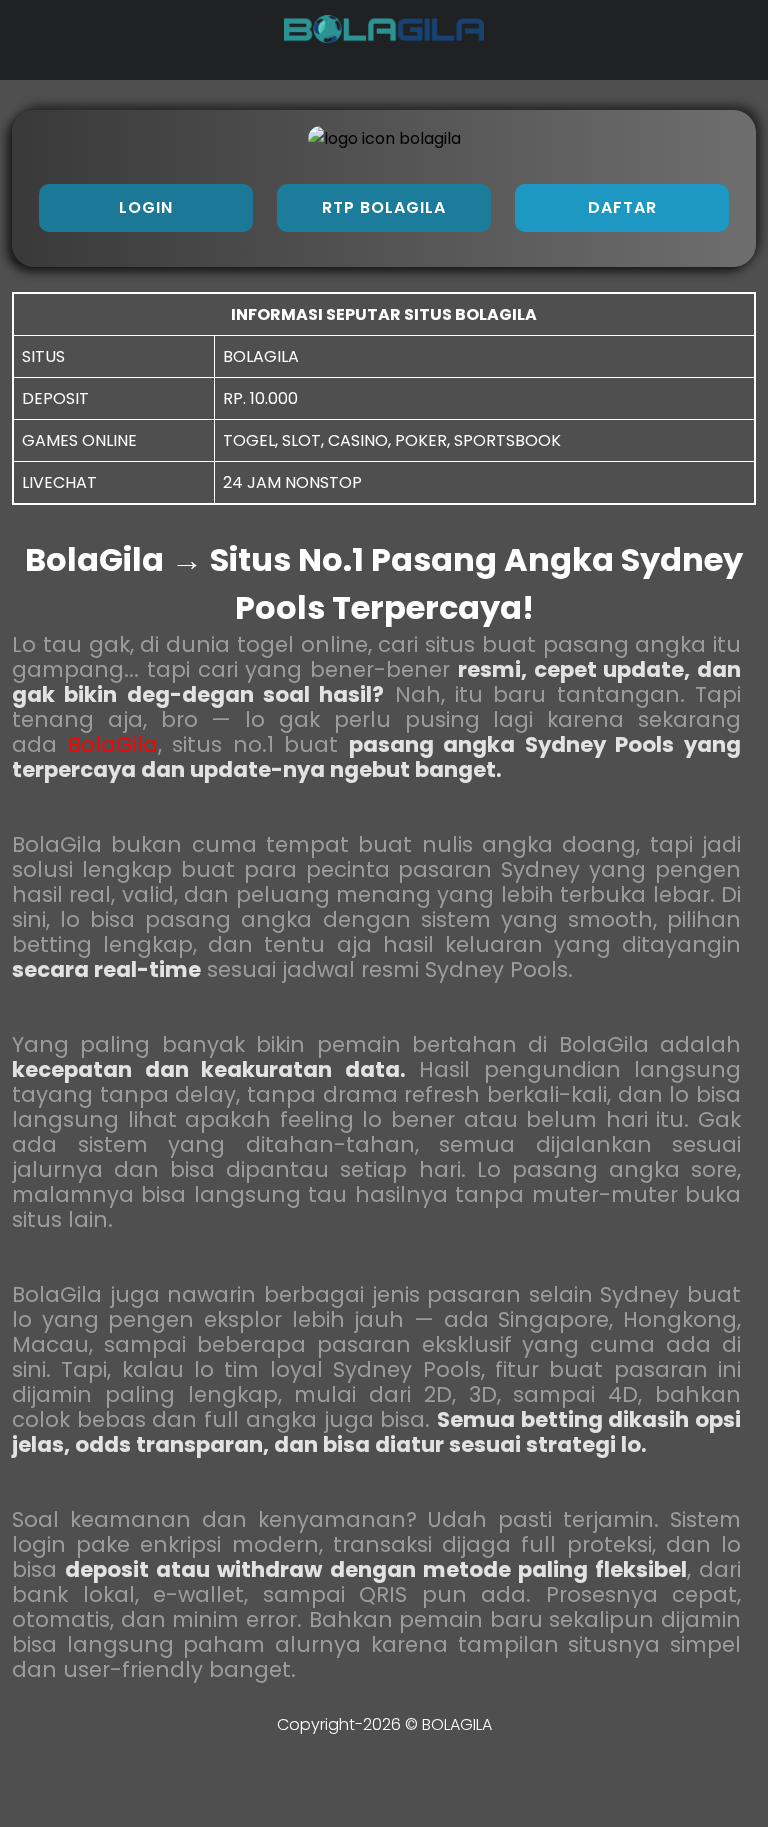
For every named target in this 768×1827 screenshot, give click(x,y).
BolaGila (113, 744)
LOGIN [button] (146, 207)
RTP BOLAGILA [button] (384, 207)
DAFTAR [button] (622, 207)
